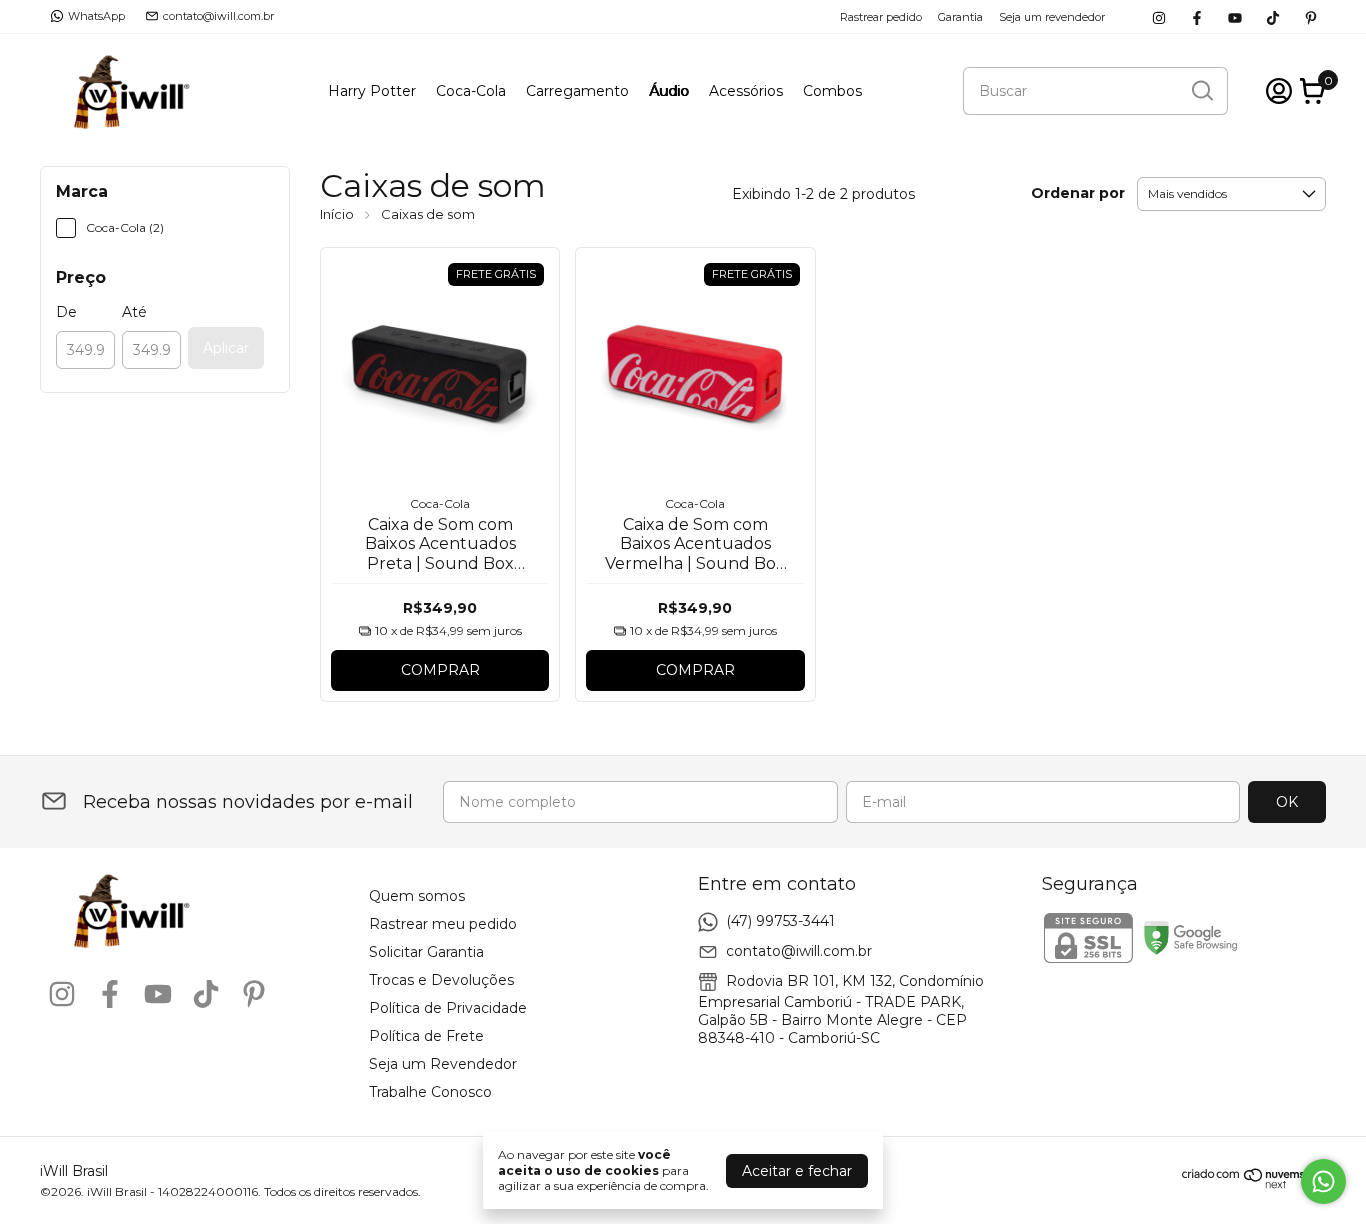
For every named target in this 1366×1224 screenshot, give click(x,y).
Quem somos (417, 896)
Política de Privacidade (448, 1008)
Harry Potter (372, 91)
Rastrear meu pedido (443, 924)
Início (337, 214)
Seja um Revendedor (443, 1064)
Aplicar (226, 348)
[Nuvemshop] (1254, 1184)
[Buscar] (1201, 90)
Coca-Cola (471, 91)
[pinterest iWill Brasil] (1311, 16)
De (66, 312)
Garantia (960, 17)
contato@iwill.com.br (218, 16)
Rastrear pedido (881, 17)
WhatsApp (96, 16)
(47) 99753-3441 (780, 920)
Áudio (669, 91)
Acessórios (746, 91)
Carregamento (577, 91)
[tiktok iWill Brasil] (1273, 16)
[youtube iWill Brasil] (1235, 16)
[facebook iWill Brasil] (1197, 16)
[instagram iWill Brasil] (1159, 16)
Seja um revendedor (1052, 17)
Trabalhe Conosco (430, 1092)
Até (134, 312)
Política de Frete (426, 1036)
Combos (832, 91)
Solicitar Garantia (426, 952)
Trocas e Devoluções (441, 980)
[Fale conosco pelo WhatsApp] (1323, 1181)
